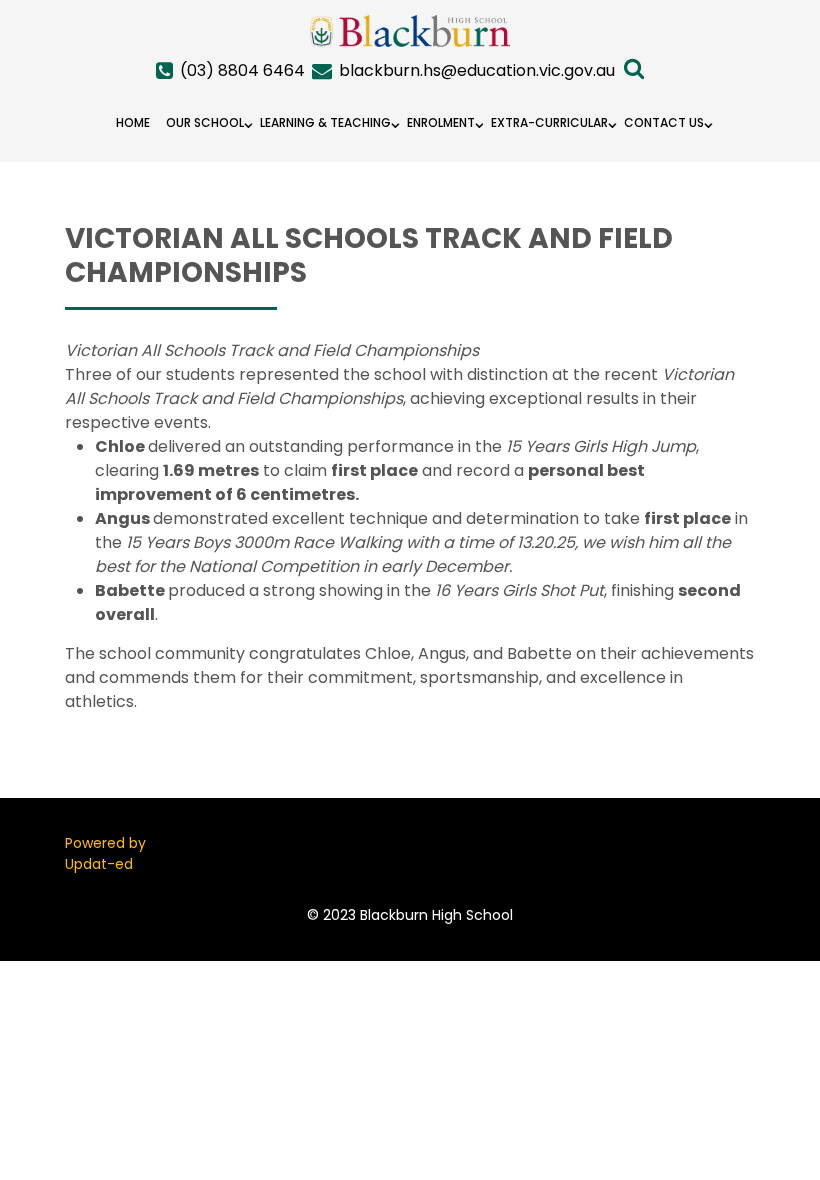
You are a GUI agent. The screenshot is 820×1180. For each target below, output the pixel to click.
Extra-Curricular (549, 122)
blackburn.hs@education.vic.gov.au (477, 70)
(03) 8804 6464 (242, 70)
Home (133, 122)
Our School (205, 122)
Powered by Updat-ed (105, 853)
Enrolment (441, 122)
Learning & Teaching (325, 122)
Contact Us (664, 122)
